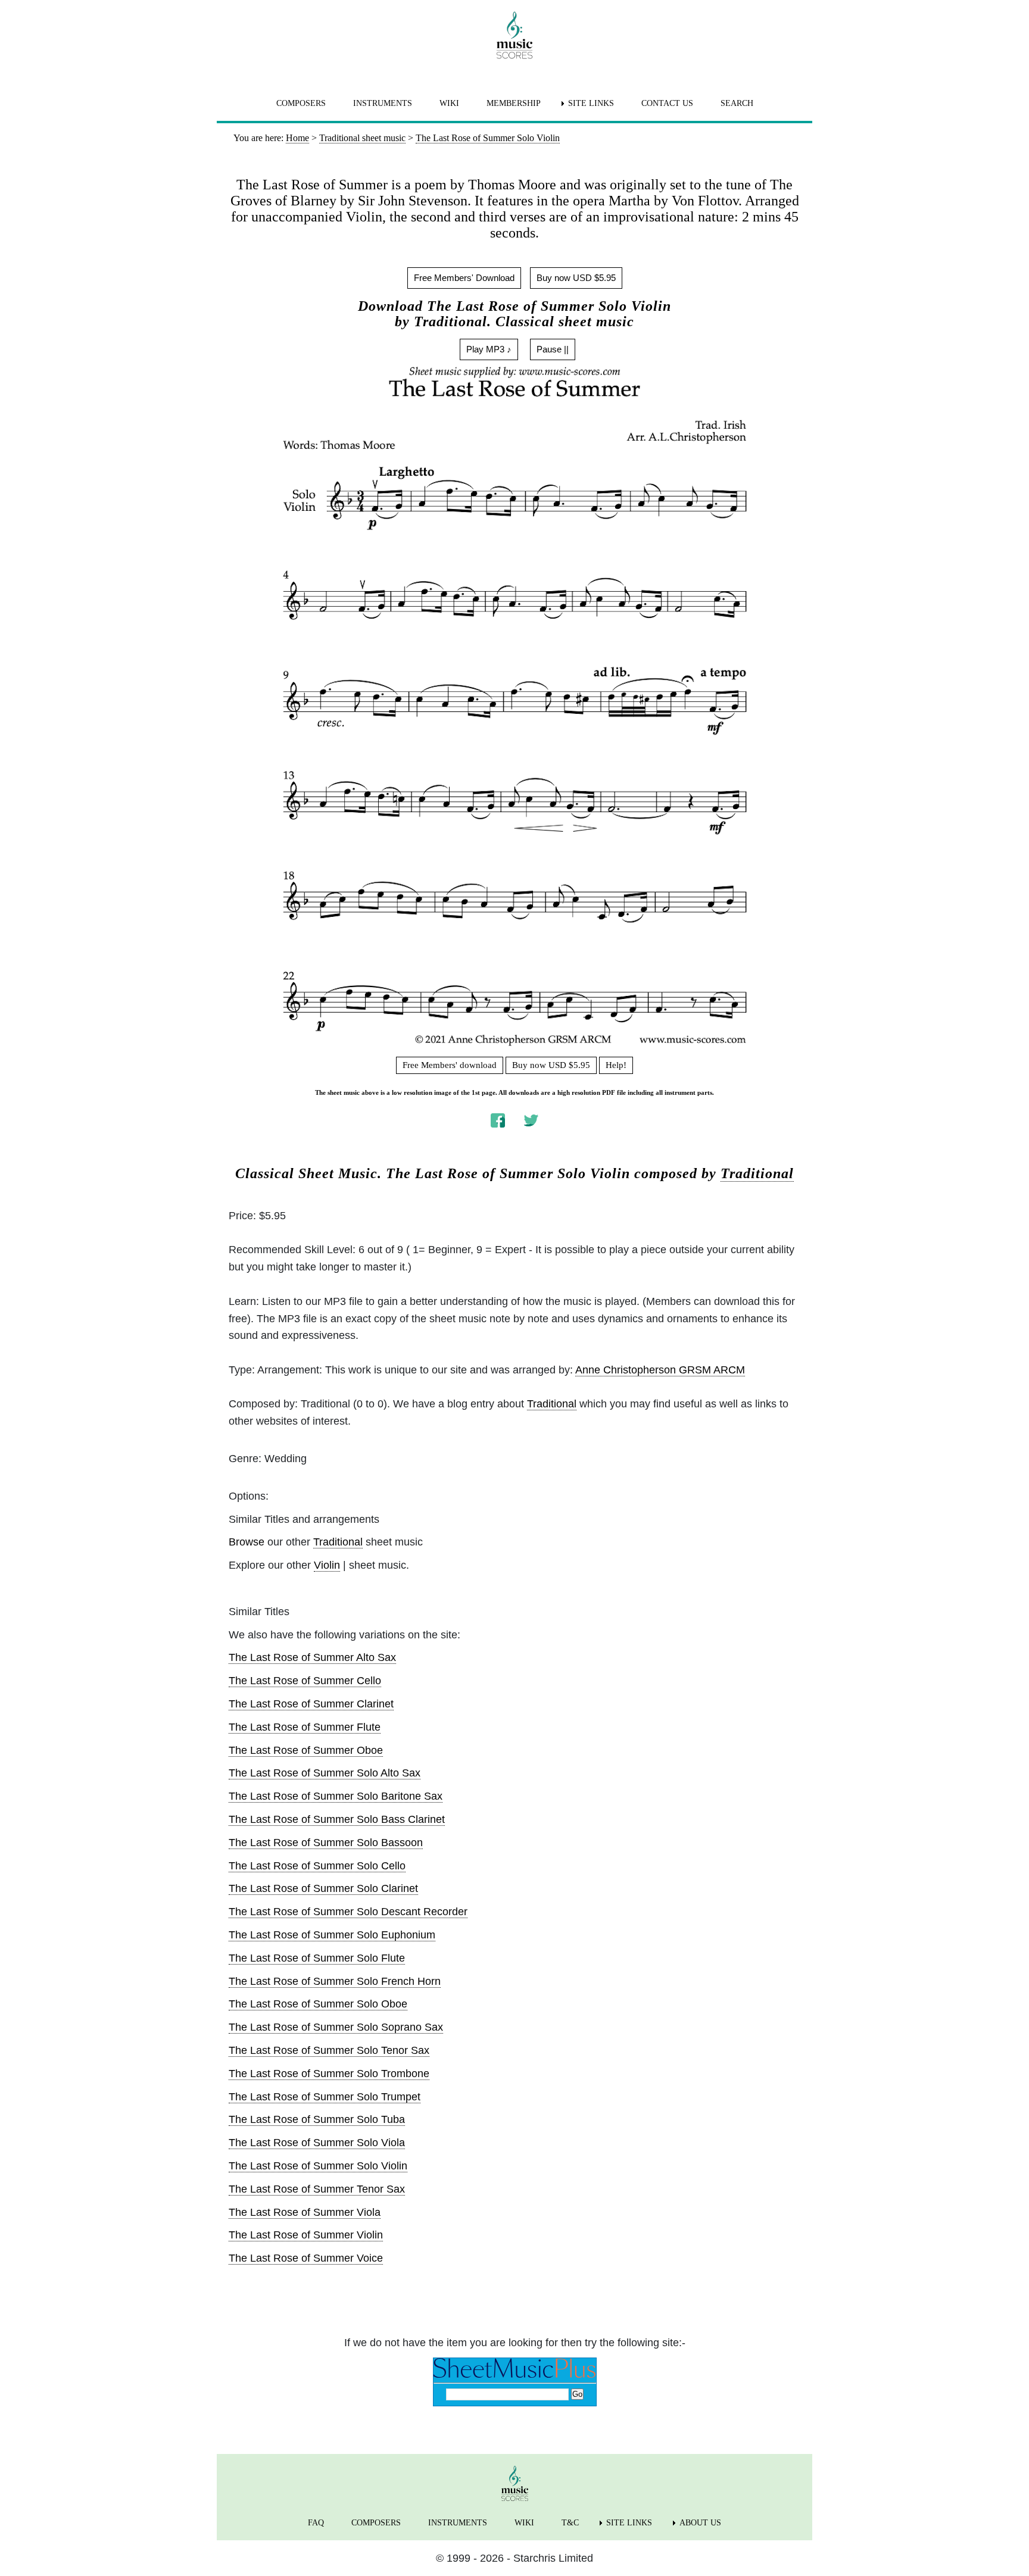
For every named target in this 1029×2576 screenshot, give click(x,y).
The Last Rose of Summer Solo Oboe (318, 2004)
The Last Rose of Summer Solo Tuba (317, 2119)
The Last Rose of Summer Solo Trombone (329, 2074)
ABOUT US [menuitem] (700, 2523)
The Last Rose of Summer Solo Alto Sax (325, 1773)
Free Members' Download (464, 278)
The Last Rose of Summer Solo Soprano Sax (336, 2027)
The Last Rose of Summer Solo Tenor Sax (329, 2050)
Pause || (553, 349)
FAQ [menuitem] (316, 2523)
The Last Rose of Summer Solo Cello (317, 1866)
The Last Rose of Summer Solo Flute (317, 1958)
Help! (616, 1065)
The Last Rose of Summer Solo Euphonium (332, 1935)
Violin (327, 1565)
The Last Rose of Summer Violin (306, 2235)
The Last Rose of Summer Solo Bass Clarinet (337, 1819)
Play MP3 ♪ (489, 349)
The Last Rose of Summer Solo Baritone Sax (336, 1796)
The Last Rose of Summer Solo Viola (317, 2143)
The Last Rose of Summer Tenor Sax (317, 2189)
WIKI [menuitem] (449, 103)
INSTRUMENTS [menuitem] (383, 103)
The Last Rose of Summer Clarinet (311, 1704)
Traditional (757, 1173)
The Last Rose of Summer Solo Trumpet (325, 2097)
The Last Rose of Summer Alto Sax (312, 1657)
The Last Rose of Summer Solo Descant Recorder (348, 1912)
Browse (247, 1542)
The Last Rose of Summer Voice (306, 2258)
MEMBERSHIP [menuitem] (514, 103)
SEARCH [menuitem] (737, 103)
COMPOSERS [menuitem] (301, 103)
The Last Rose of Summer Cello (305, 1681)
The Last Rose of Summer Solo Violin (318, 2166)
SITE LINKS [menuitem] (591, 103)
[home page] (514, 35)
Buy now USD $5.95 (576, 278)
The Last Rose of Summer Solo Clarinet (323, 1888)
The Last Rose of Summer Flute (305, 1727)
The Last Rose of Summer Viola (305, 2212)
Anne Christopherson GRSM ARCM (660, 1370)
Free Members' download (450, 1065)
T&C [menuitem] (570, 2523)
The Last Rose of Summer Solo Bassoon (326, 1843)
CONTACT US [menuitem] (667, 103)
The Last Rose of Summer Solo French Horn (335, 1981)
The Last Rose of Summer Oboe (306, 1750)
